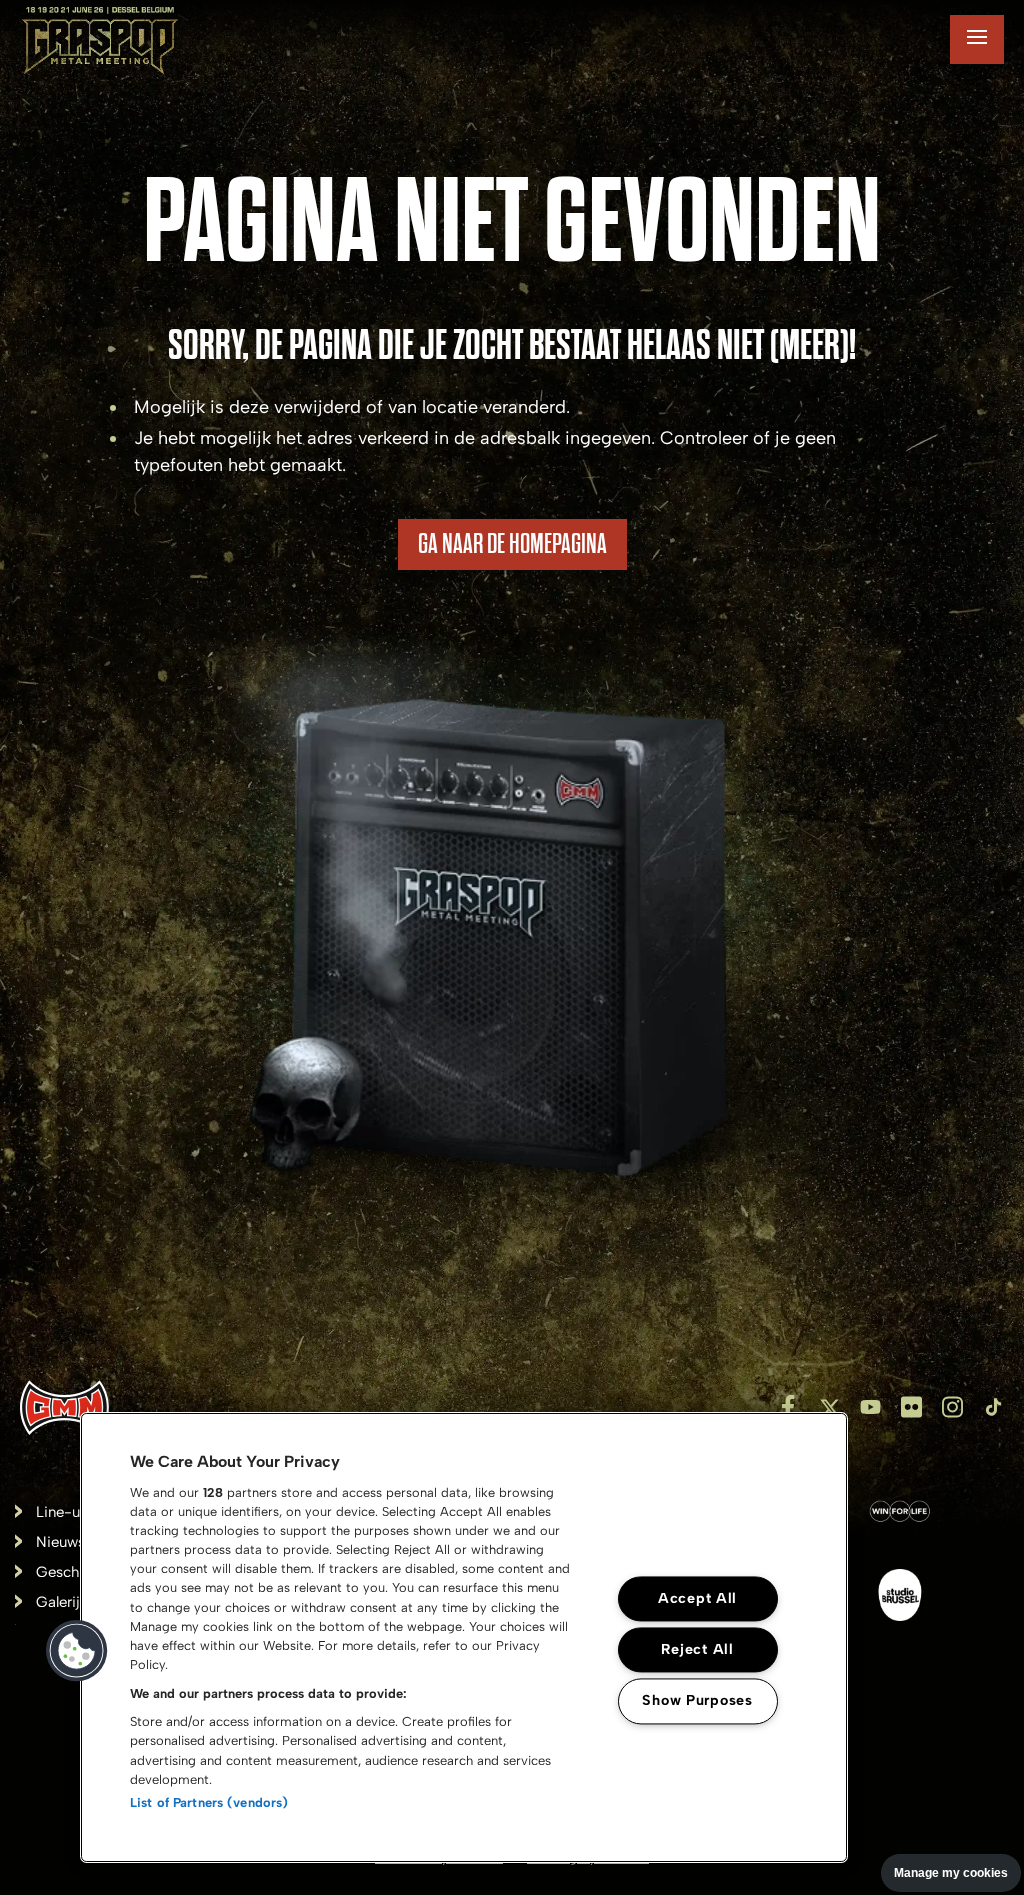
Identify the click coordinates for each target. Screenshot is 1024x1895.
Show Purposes (697, 1701)
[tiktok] (993, 1407)
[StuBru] (900, 1599)
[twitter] (829, 1407)
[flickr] (911, 1407)
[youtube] (870, 1407)
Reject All (697, 1650)
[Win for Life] (900, 1515)
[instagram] (952, 1407)
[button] (77, 1651)
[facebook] (788, 1407)
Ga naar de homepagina (512, 544)
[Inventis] (64, 1407)
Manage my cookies (951, 1873)
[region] (464, 1637)
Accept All (697, 1599)
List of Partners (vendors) (209, 1802)
